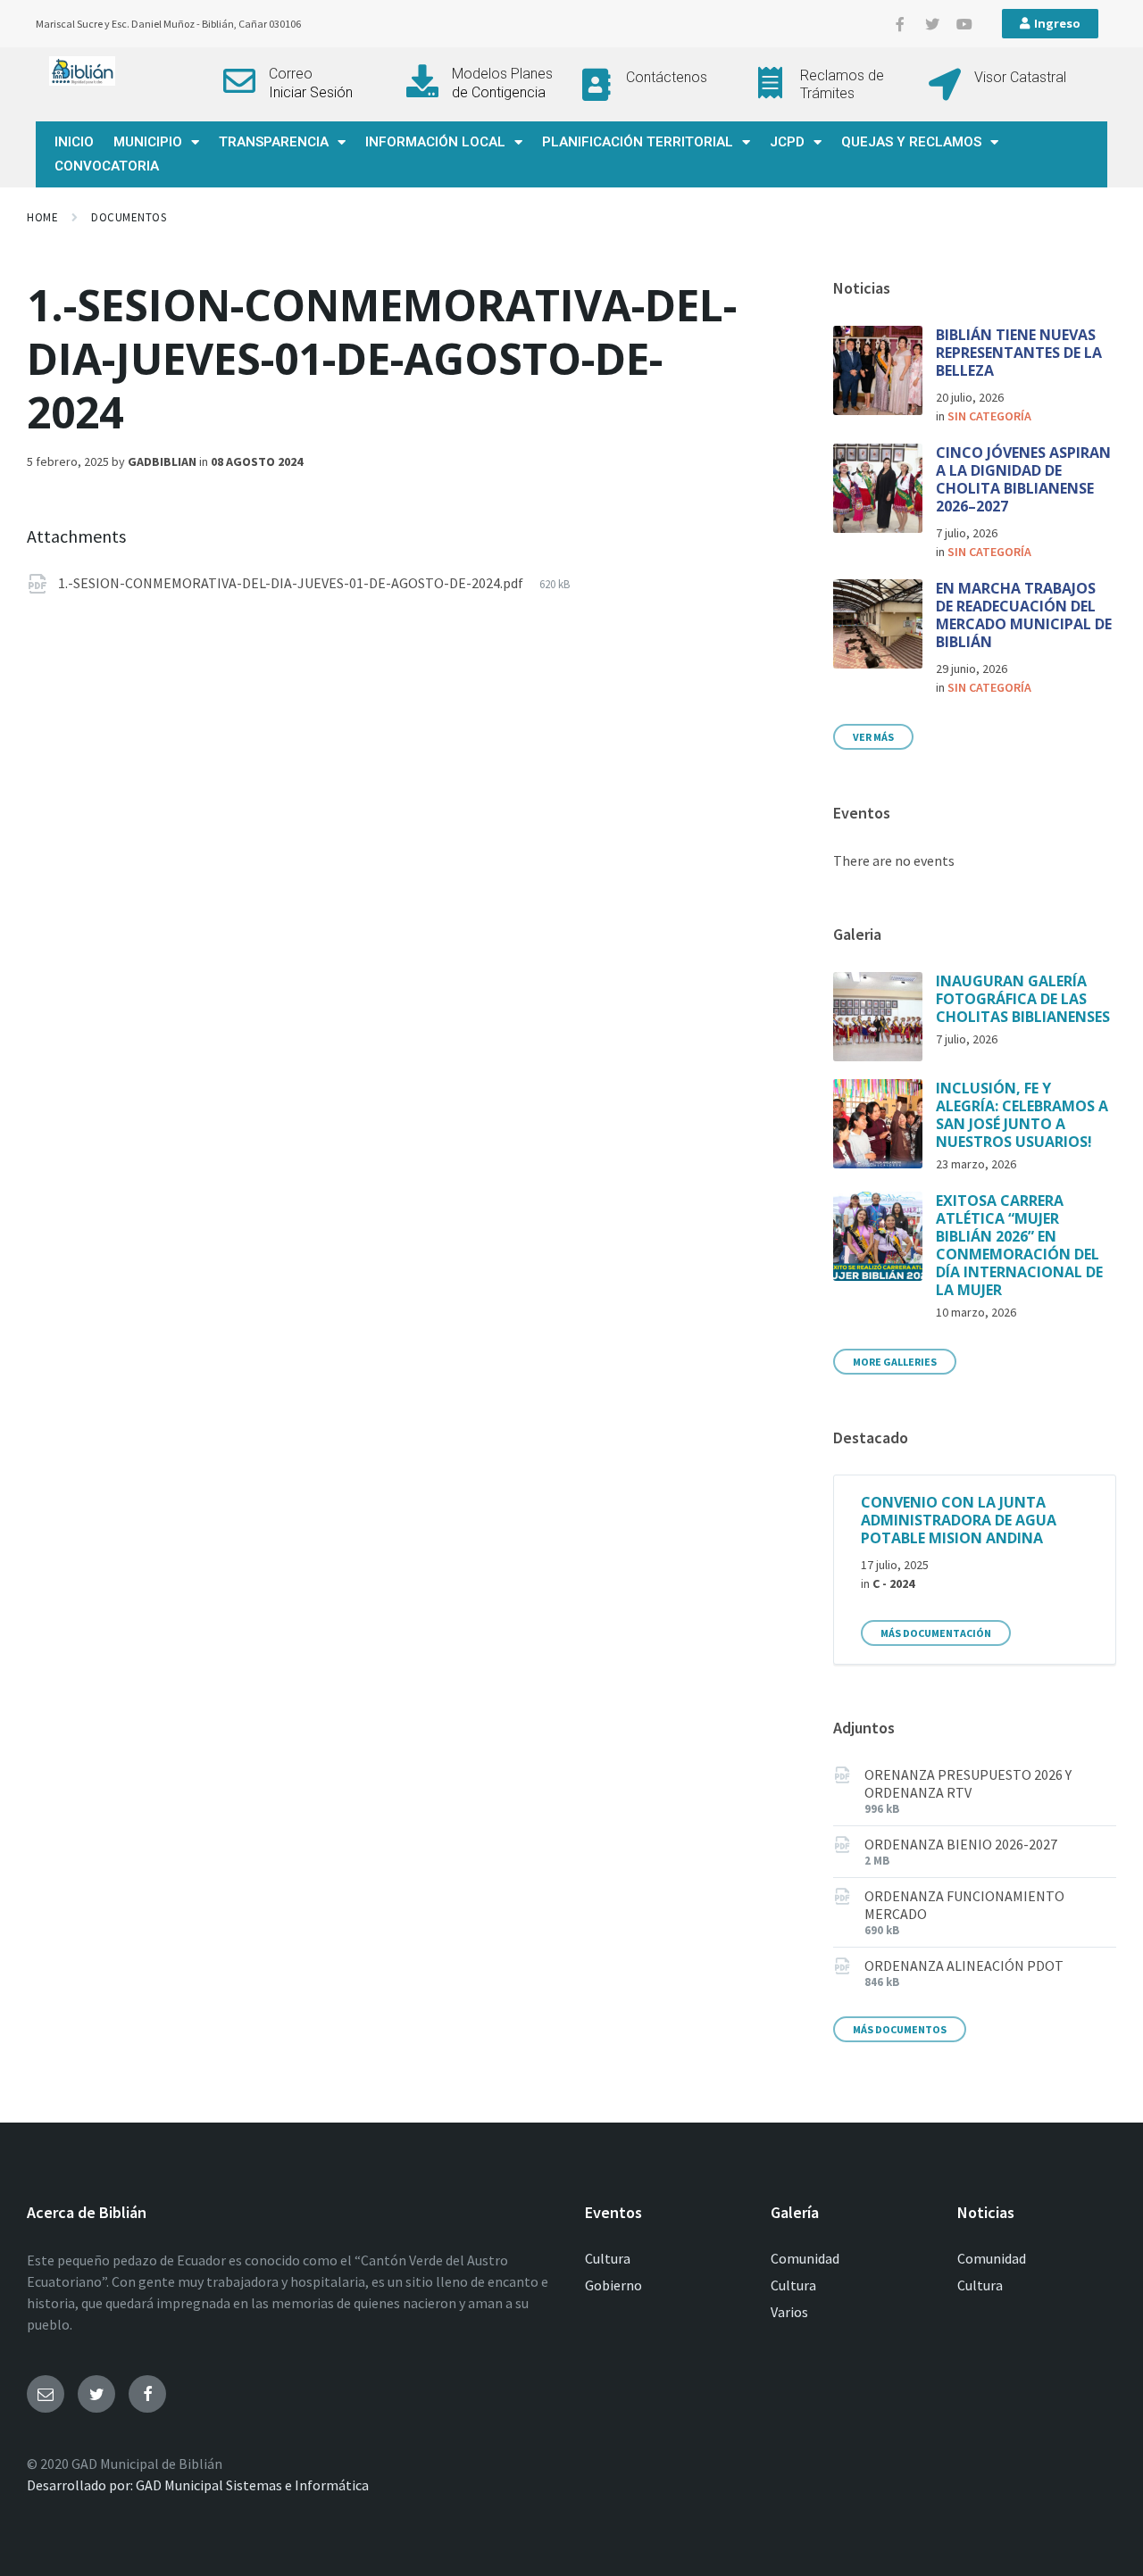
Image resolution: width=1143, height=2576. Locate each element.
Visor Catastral (1020, 77)
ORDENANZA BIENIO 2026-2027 (961, 1844)
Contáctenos (667, 77)
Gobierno (613, 2285)
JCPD (787, 142)
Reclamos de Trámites (842, 84)
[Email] (46, 2394)
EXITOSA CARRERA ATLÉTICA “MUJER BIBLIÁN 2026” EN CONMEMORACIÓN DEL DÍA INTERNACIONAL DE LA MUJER (1019, 1245)
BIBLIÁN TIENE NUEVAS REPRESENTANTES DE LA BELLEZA (1019, 353)
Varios (789, 2312)
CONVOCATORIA (107, 166)
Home (42, 217)
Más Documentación (936, 1633)
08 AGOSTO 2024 (257, 461)
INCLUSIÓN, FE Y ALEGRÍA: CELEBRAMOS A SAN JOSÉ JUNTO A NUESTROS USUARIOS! (1022, 1115)
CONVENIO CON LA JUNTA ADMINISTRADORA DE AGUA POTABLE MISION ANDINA (959, 1520)
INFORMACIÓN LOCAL (435, 142)
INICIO (74, 142)
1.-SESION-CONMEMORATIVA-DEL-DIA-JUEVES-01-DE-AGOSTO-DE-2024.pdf (292, 583)
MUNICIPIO (148, 142)
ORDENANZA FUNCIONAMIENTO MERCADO (964, 1905)
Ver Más (873, 737)
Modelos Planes (502, 74)
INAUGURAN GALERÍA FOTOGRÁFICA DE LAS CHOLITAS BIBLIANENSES (1023, 999)
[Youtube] (964, 24)
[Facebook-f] (900, 24)
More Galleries (895, 1362)
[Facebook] (147, 2394)
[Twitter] (932, 24)
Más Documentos (900, 2029)
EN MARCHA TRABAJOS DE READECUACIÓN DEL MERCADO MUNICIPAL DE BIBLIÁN (1024, 615)
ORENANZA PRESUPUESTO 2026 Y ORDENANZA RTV (968, 1783)
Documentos (129, 217)
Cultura (608, 2258)
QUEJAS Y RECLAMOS (911, 142)
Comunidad (805, 2258)
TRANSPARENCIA (274, 142)
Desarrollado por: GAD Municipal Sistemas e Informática (198, 2485)
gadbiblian (162, 461)
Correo (291, 74)
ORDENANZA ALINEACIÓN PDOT (964, 1965)
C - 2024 (893, 1583)
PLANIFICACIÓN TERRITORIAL (638, 142)
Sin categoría (989, 416)
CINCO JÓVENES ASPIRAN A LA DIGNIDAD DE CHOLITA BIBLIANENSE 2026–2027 (1023, 479)
